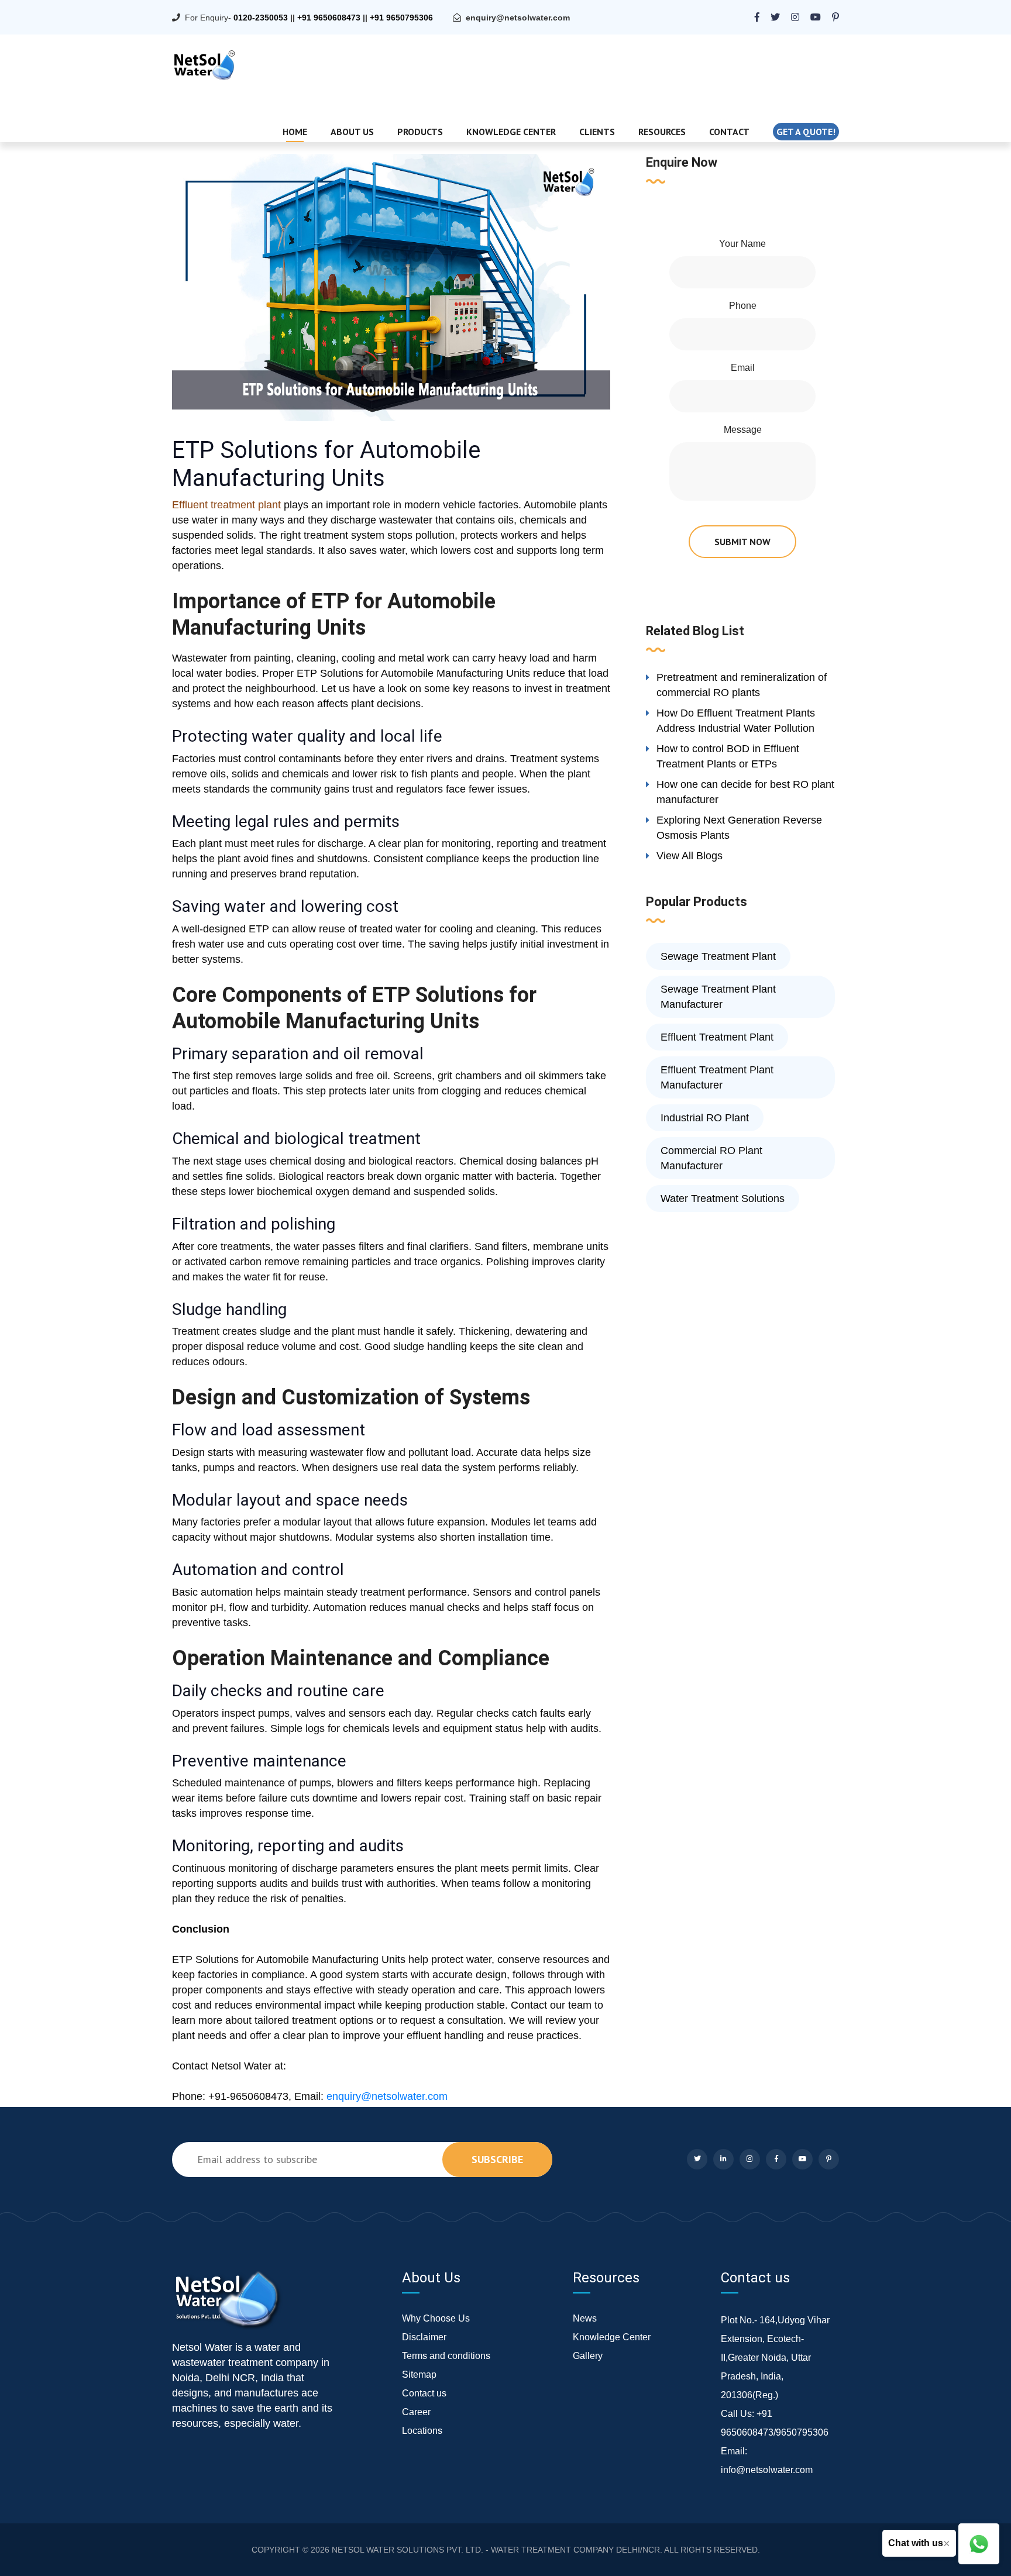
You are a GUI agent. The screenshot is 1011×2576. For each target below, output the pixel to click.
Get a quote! (806, 132)
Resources (662, 132)
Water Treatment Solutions (723, 1199)
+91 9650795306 (401, 18)
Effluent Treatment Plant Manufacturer (717, 1077)
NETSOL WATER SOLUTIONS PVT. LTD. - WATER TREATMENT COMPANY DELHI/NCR (496, 2550)
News (585, 2318)
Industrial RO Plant (705, 1118)
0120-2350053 (261, 18)
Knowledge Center (511, 132)
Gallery (588, 2356)
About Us (352, 132)
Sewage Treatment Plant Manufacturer (718, 997)
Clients (597, 132)
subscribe (497, 2159)
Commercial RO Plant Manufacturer (711, 1158)
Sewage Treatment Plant (718, 956)
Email (743, 368)
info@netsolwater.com (767, 2470)
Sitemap (419, 2374)
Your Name (742, 244)
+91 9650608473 (329, 18)
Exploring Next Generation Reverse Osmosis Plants (739, 828)
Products (420, 132)
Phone (743, 306)
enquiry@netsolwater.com (518, 18)
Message (743, 430)
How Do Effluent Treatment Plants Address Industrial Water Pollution (736, 721)
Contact (729, 132)
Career (416, 2412)
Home (295, 132)
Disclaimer (424, 2337)
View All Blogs (690, 856)
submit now (742, 542)
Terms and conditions (446, 2356)
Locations (422, 2431)
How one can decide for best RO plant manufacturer (745, 792)
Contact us (424, 2393)
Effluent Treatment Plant (717, 1037)
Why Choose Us (436, 2318)
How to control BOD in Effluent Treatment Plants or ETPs (728, 756)
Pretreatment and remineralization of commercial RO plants (742, 685)
